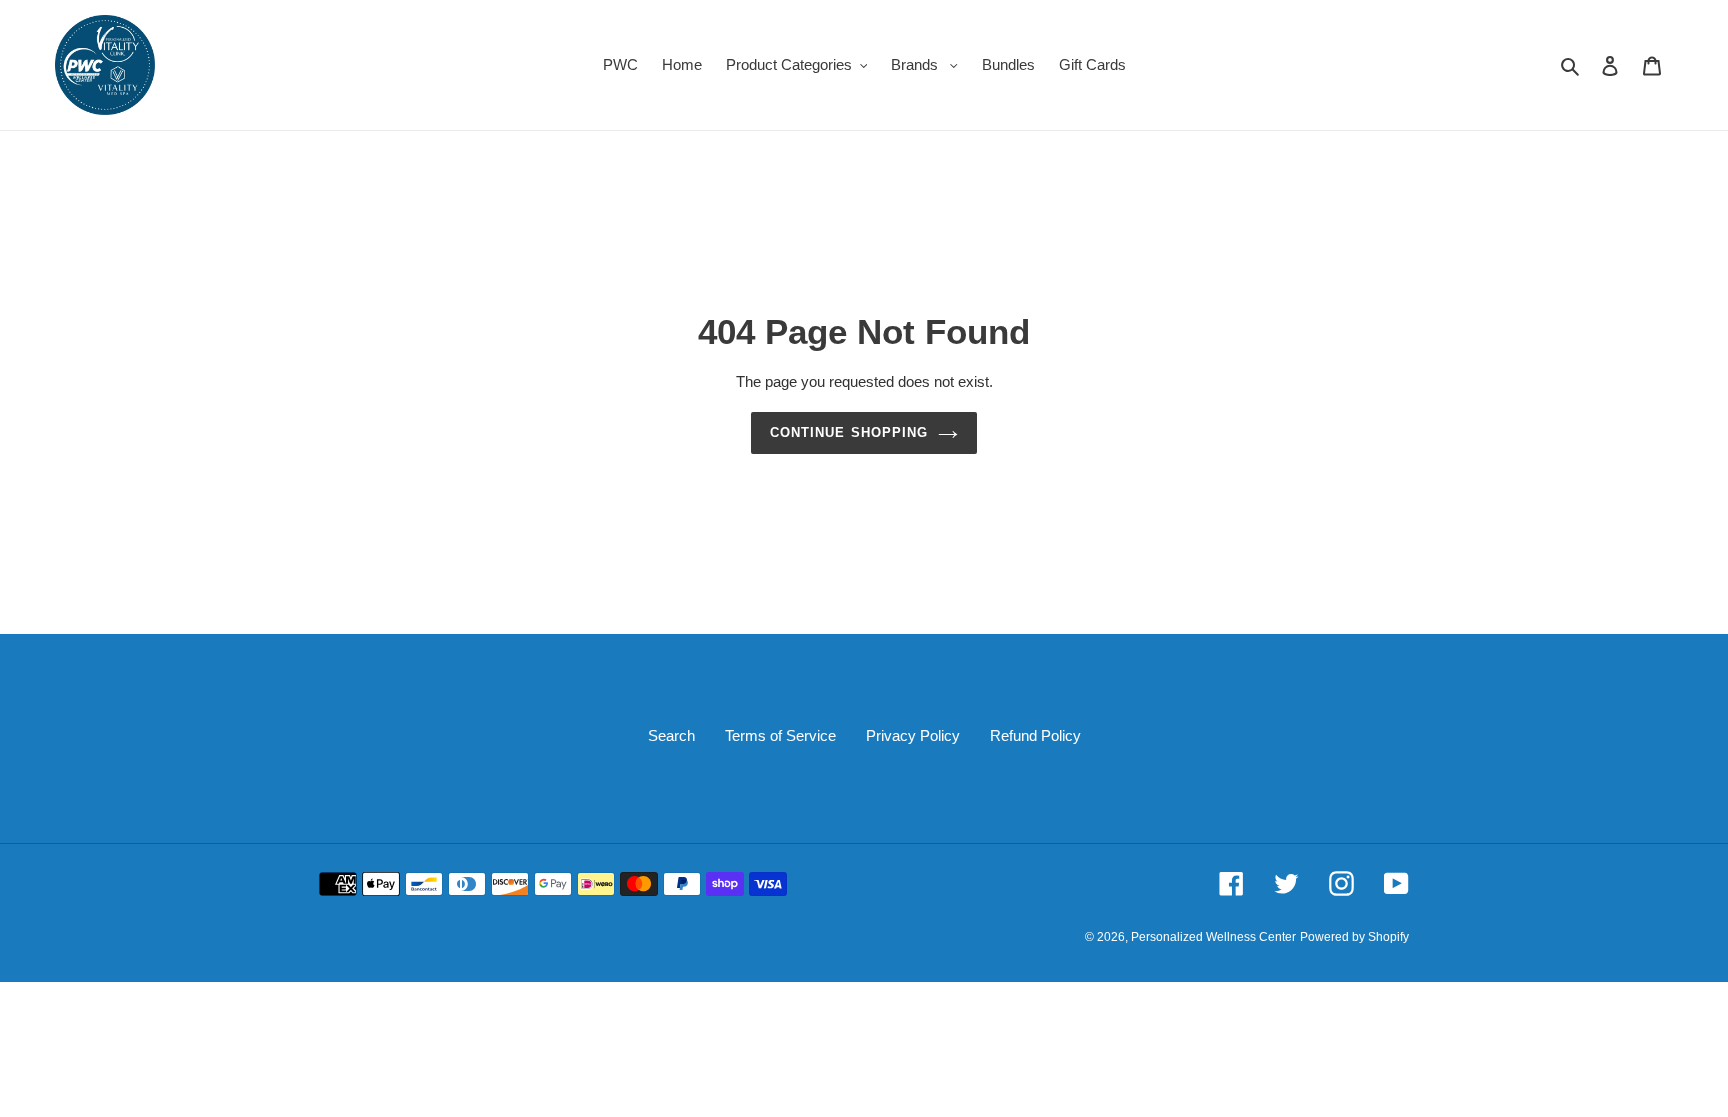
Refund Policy (1035, 735)
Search (671, 735)
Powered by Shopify (1354, 937)
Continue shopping (849, 432)
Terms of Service (780, 735)
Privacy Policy (913, 735)
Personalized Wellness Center (1213, 937)
